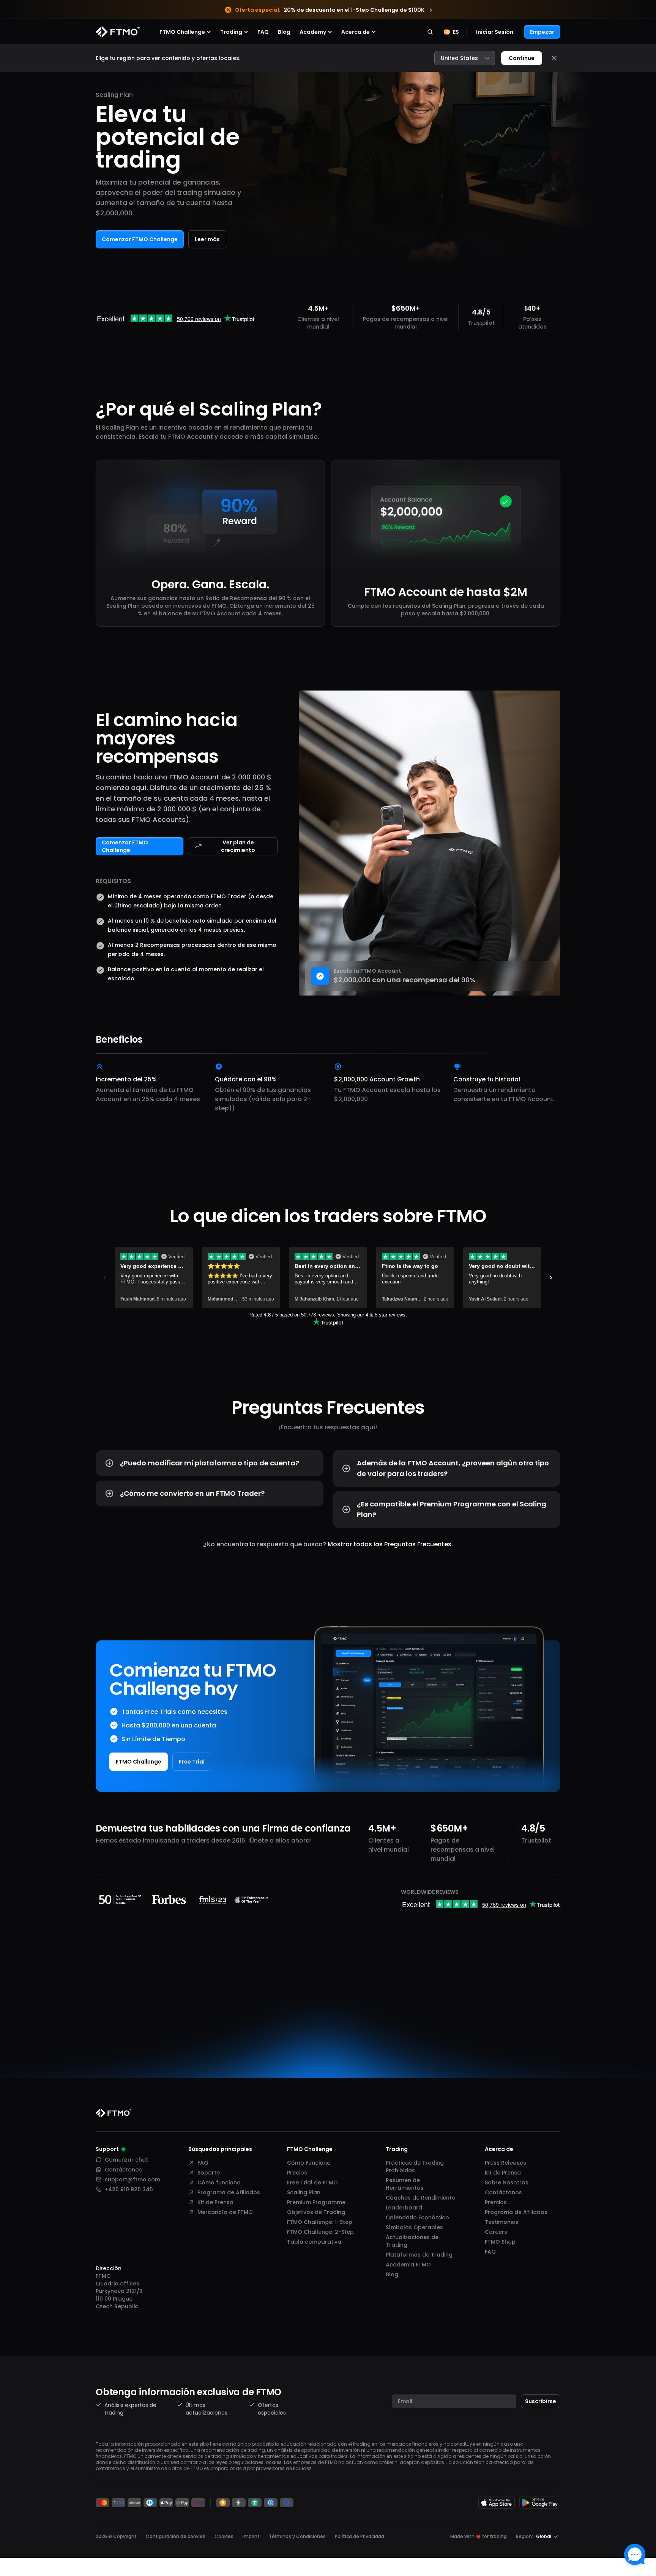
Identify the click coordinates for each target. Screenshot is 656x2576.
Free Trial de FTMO (312, 2182)
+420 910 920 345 (129, 2189)
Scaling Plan (304, 2192)
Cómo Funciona (309, 2163)
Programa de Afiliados (229, 2192)
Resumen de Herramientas (405, 2184)
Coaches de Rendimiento (421, 2198)
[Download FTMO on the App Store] (497, 2503)
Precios (297, 2173)
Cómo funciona (219, 2182)
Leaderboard (404, 2208)
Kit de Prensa (215, 2202)
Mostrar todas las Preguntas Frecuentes (389, 1544)
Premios (496, 2202)
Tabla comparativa (314, 2242)
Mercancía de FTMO (225, 2212)
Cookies (224, 2536)
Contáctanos (123, 2170)
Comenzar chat (126, 2160)
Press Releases (505, 2163)
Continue (522, 58)
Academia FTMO (408, 2265)
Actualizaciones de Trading (412, 2241)
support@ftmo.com (132, 2179)
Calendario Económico (417, 2217)
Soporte (209, 2173)
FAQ (263, 32)
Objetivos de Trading (316, 2212)
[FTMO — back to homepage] (118, 32)
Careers (496, 2232)
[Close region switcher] (554, 58)
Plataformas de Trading (419, 2255)
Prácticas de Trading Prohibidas (415, 2167)
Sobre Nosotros (507, 2182)
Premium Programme (316, 2202)
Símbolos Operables (414, 2227)
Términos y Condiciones (297, 2536)
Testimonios (502, 2222)
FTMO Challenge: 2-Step (320, 2232)
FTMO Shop (500, 2242)
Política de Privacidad (360, 2536)
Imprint (251, 2536)
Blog (284, 32)
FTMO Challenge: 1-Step (320, 2222)
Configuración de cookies (176, 2536)
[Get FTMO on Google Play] (540, 2503)
